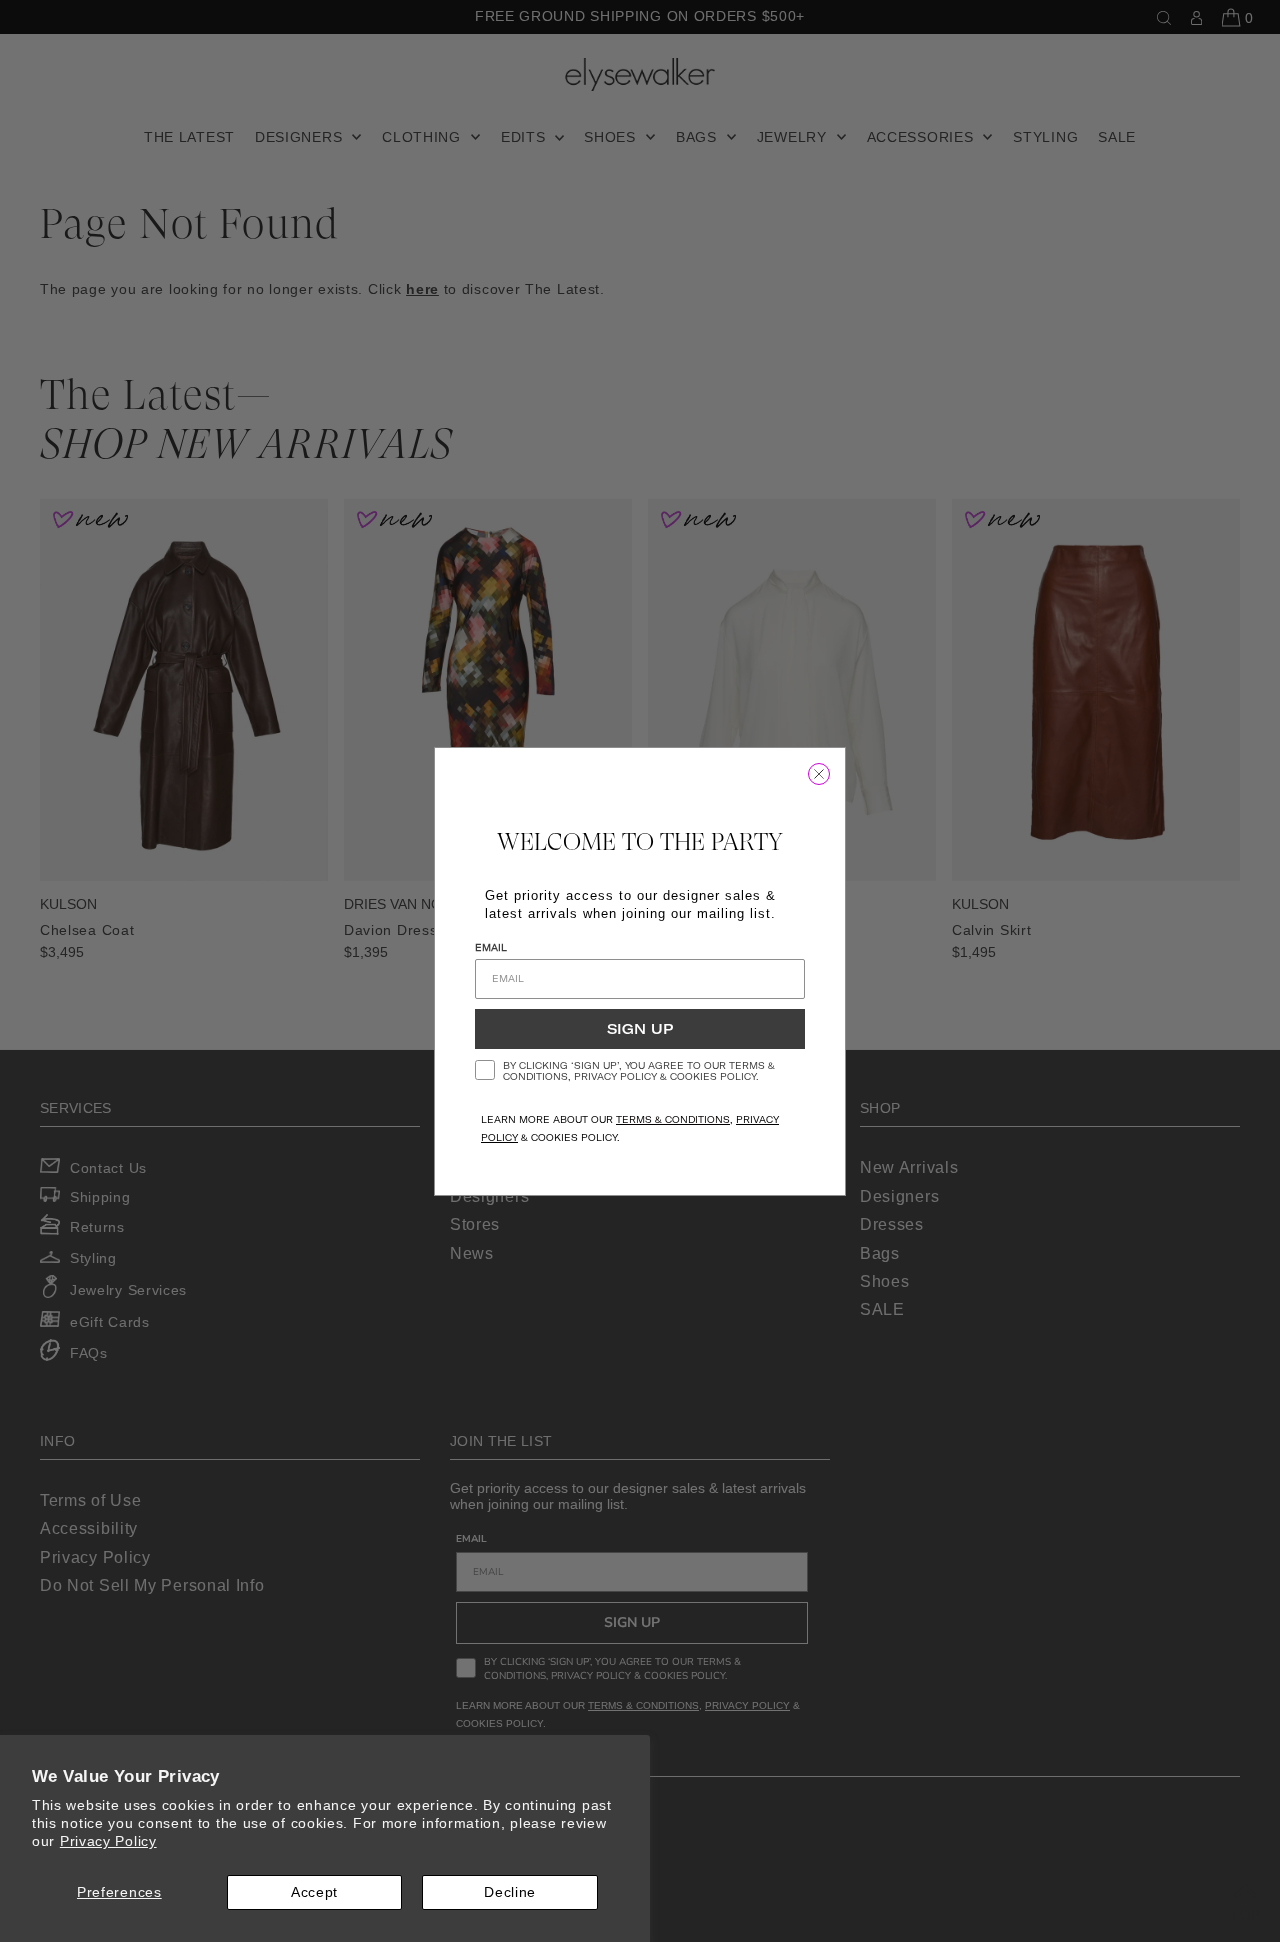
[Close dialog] (819, 774)
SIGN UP (640, 1029)
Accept (314, 1892)
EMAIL (491, 947)
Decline (510, 1892)
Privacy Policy (108, 1841)
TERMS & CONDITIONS (673, 1119)
